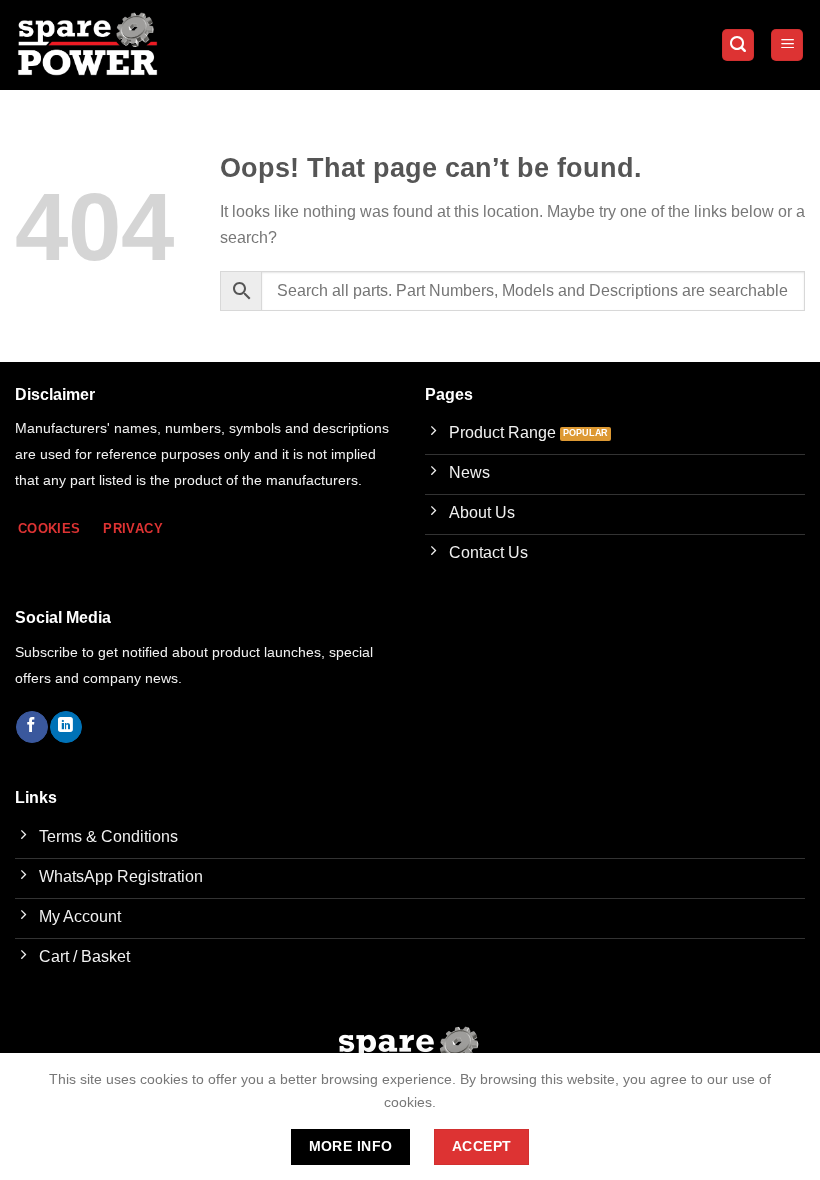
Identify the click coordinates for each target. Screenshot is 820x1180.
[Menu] (787, 45)
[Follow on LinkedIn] (65, 727)
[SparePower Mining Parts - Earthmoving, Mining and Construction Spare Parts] (87, 45)
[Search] (738, 45)
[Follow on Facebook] (31, 727)
